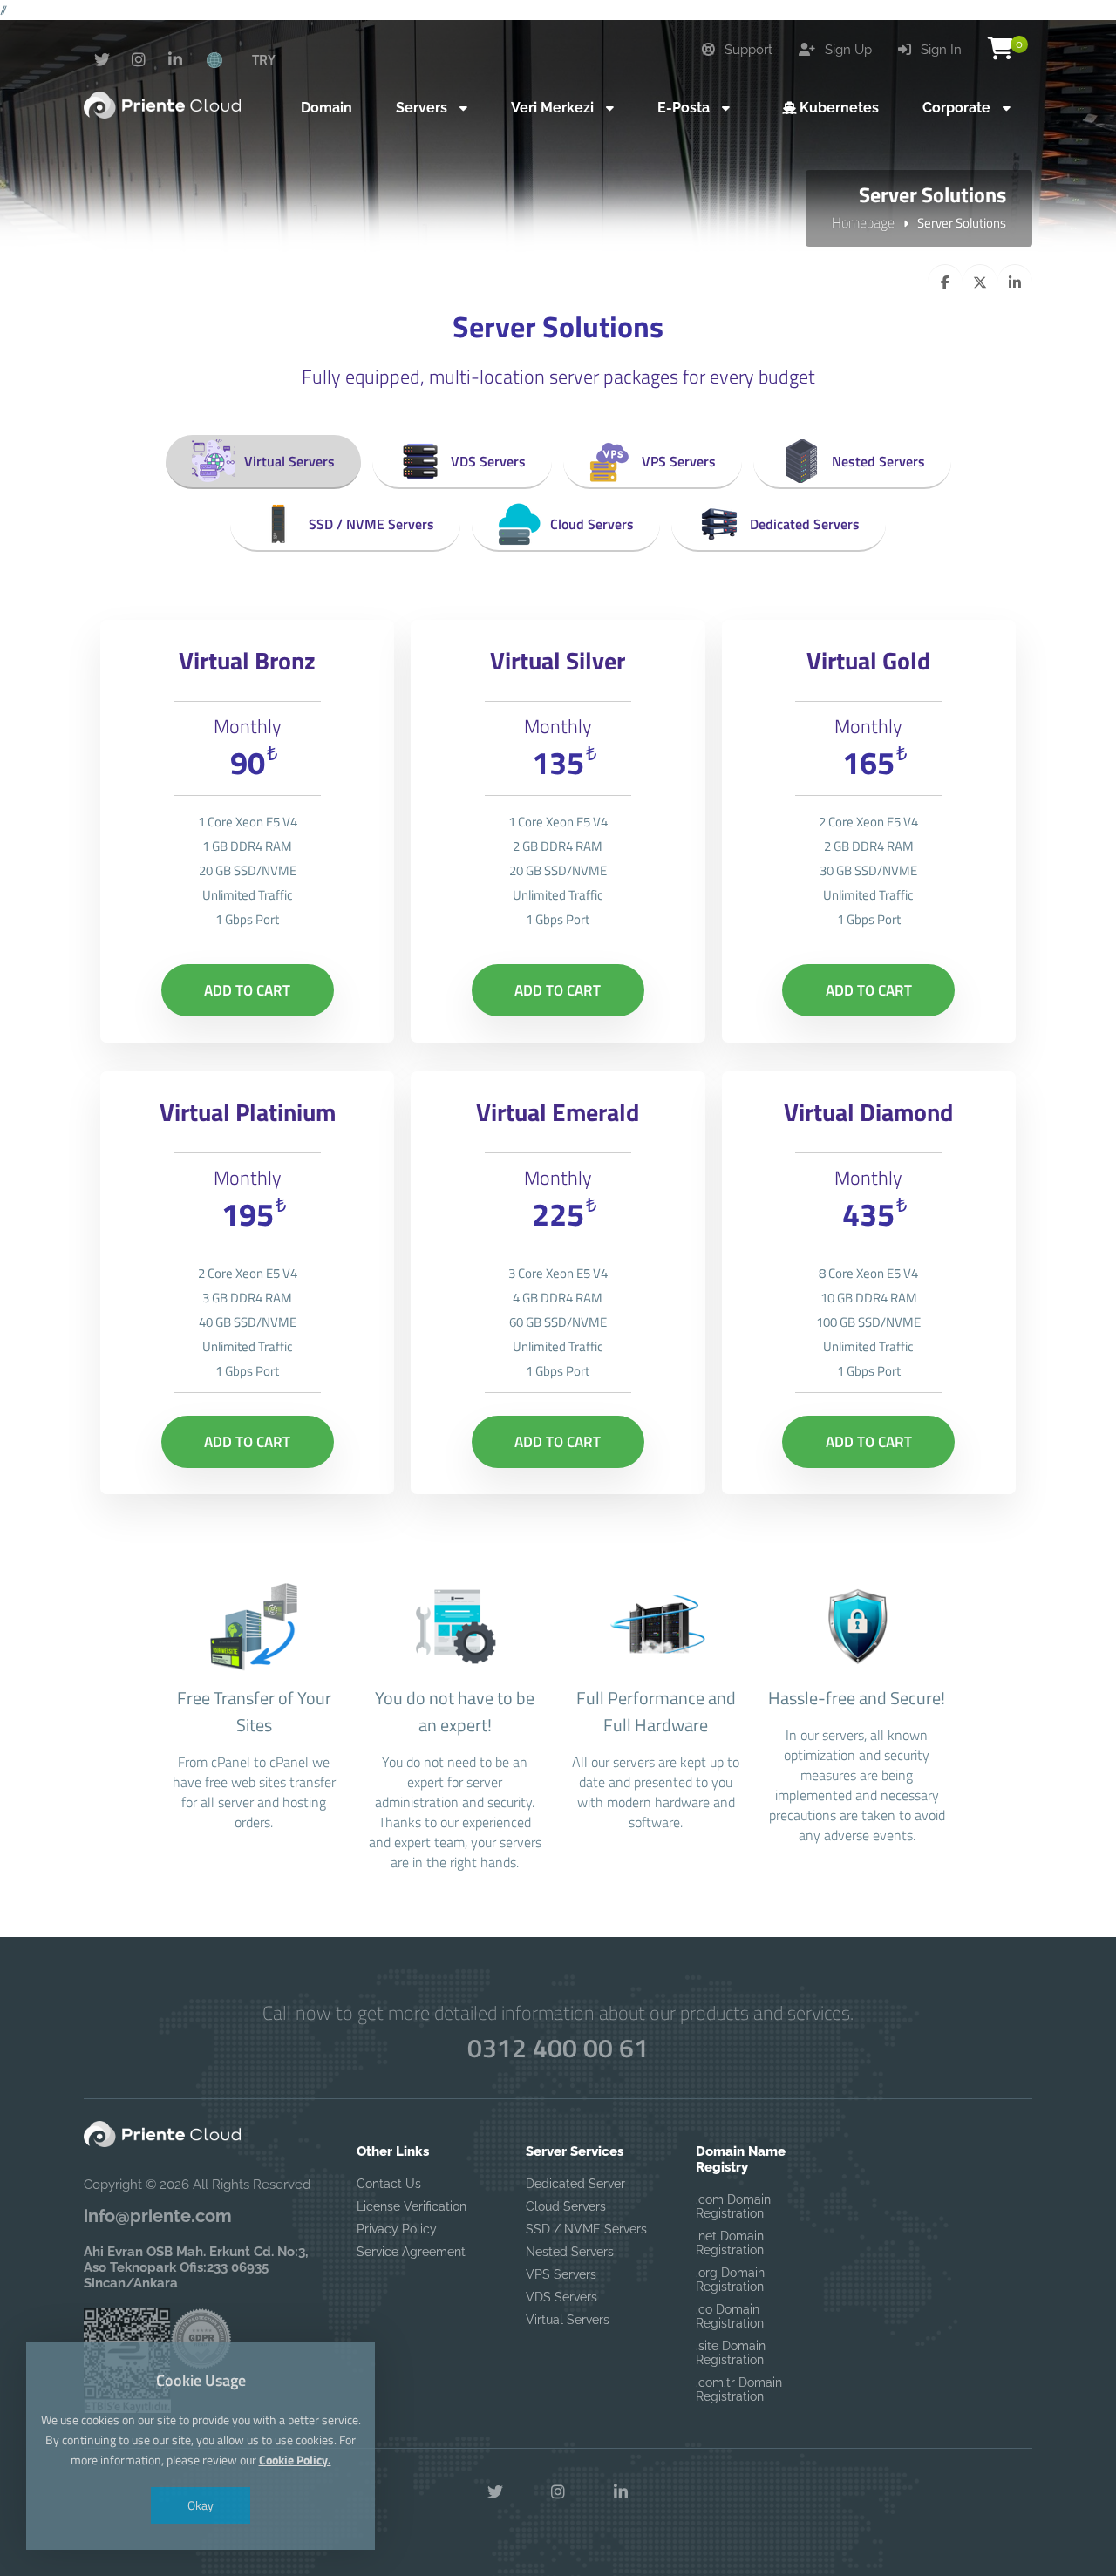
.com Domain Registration (733, 2206)
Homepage (863, 222)
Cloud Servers (592, 524)
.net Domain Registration (730, 2243)
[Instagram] (139, 60)
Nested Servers (878, 461)
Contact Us (389, 2184)
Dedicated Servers (805, 524)
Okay (201, 2505)
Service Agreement (411, 2252)
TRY (264, 59)
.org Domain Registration (730, 2280)
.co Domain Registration (730, 2316)
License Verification (412, 2206)
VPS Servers (679, 461)
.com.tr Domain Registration (739, 2389)
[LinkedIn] (175, 60)
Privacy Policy (397, 2229)
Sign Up (847, 50)
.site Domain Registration (731, 2353)
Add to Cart (247, 990)
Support (747, 50)
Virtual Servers (289, 461)
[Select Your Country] (224, 59)
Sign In (939, 50)
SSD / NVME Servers (371, 524)
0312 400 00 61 (558, 2048)
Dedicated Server (575, 2184)
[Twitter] (102, 60)
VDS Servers (488, 461)
